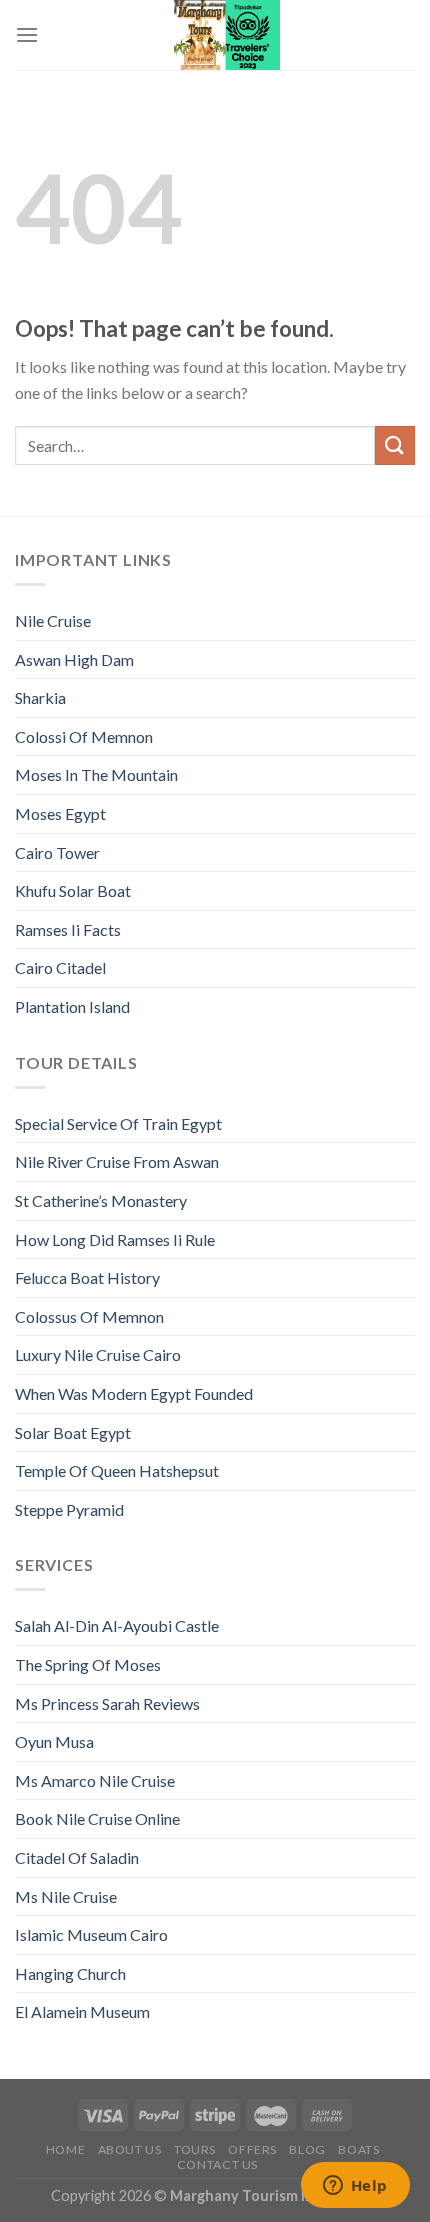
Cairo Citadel (60, 967)
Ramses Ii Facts (68, 929)
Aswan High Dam (74, 659)
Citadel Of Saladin (77, 1857)
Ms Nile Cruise (66, 1896)
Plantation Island (72, 1006)
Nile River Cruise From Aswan (117, 1161)
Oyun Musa (54, 1741)
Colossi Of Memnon (84, 736)
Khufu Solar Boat (73, 890)
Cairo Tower (57, 852)
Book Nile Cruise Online (97, 1818)
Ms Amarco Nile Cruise (95, 1780)
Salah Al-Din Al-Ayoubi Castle (117, 1625)
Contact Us (217, 2164)
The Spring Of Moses (88, 1664)
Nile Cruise (53, 620)
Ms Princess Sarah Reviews (107, 1703)
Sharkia (40, 697)
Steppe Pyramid (69, 1509)
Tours (195, 2149)
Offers (252, 2149)
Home (65, 2149)
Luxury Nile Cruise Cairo (98, 1354)
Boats (358, 2149)
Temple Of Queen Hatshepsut (117, 1470)
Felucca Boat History (87, 1277)
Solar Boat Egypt (73, 1432)
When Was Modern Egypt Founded (134, 1393)
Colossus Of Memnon (89, 1316)
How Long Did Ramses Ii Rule (115, 1239)
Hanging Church (70, 1973)
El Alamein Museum (82, 2011)
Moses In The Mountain (96, 774)
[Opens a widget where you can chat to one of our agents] (355, 2187)
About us (130, 2149)
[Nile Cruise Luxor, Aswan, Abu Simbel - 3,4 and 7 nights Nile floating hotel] (227, 35)
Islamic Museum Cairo (91, 1934)
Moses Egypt (60, 813)
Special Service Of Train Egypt (118, 1123)
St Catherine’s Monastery (101, 1200)
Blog (307, 2149)
